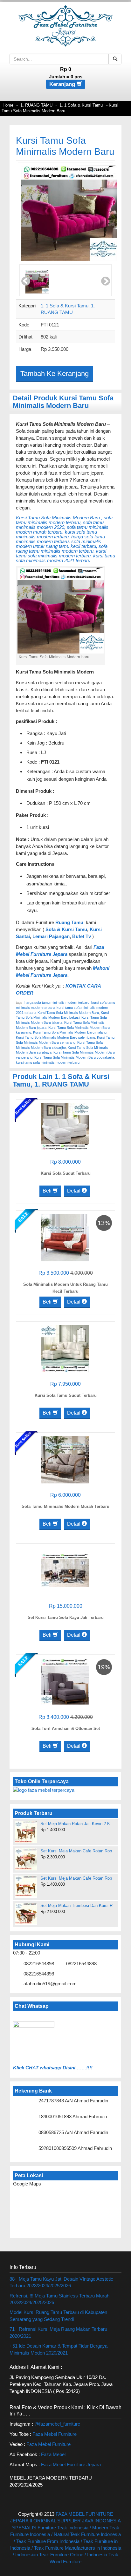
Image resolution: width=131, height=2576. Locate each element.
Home (8, 105)
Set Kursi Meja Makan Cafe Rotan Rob (76, 1851)
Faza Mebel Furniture (55, 2434)
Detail (74, 1191)
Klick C (21, 2068)
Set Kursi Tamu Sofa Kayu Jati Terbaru (66, 1617)
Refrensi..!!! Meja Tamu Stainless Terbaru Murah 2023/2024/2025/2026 (59, 2299)
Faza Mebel (54, 2454)
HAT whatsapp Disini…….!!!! (61, 2068)
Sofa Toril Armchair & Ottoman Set (66, 1728)
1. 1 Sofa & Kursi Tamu (81, 105)
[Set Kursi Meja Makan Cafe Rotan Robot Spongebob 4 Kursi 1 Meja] (26, 1859)
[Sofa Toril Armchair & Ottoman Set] (65, 1681)
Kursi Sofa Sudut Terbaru (66, 1173)
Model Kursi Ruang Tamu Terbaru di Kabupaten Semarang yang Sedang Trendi (58, 2316)
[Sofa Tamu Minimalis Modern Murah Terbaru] (65, 1459)
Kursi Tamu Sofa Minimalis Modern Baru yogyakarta (74, 1057)
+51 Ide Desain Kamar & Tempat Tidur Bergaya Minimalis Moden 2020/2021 (59, 2349)
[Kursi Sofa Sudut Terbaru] (65, 1126)
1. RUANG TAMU (36, 105)
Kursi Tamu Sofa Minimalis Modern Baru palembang (55, 1037)
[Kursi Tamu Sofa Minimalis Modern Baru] (69, 213)
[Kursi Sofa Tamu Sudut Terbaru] (65, 1348)
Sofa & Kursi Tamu (66, 929)
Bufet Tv (82, 936)
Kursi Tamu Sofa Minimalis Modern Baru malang (70, 1032)
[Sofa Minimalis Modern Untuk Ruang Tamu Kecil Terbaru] (65, 1237)
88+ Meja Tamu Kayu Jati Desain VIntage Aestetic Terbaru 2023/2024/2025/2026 (61, 2282)
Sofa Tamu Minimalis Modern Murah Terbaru (65, 1506)
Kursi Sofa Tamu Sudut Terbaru (66, 1395)
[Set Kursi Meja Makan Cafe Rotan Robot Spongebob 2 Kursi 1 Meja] (26, 1886)
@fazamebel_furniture (57, 2424)
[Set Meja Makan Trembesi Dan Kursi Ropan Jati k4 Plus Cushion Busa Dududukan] (26, 1914)
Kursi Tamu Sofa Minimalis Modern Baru (68, 1013)
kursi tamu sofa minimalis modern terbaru (48, 1062)
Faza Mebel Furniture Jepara (71, 2464)
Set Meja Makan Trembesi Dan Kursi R (76, 1906)
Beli (48, 1191)
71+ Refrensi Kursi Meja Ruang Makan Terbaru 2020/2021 (58, 2332)
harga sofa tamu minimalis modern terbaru (57, 1002)
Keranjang (63, 84)
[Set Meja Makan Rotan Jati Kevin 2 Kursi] (26, 1832)
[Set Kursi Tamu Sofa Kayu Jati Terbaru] (65, 1570)
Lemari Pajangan (51, 936)
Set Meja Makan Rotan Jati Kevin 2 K (75, 1824)
